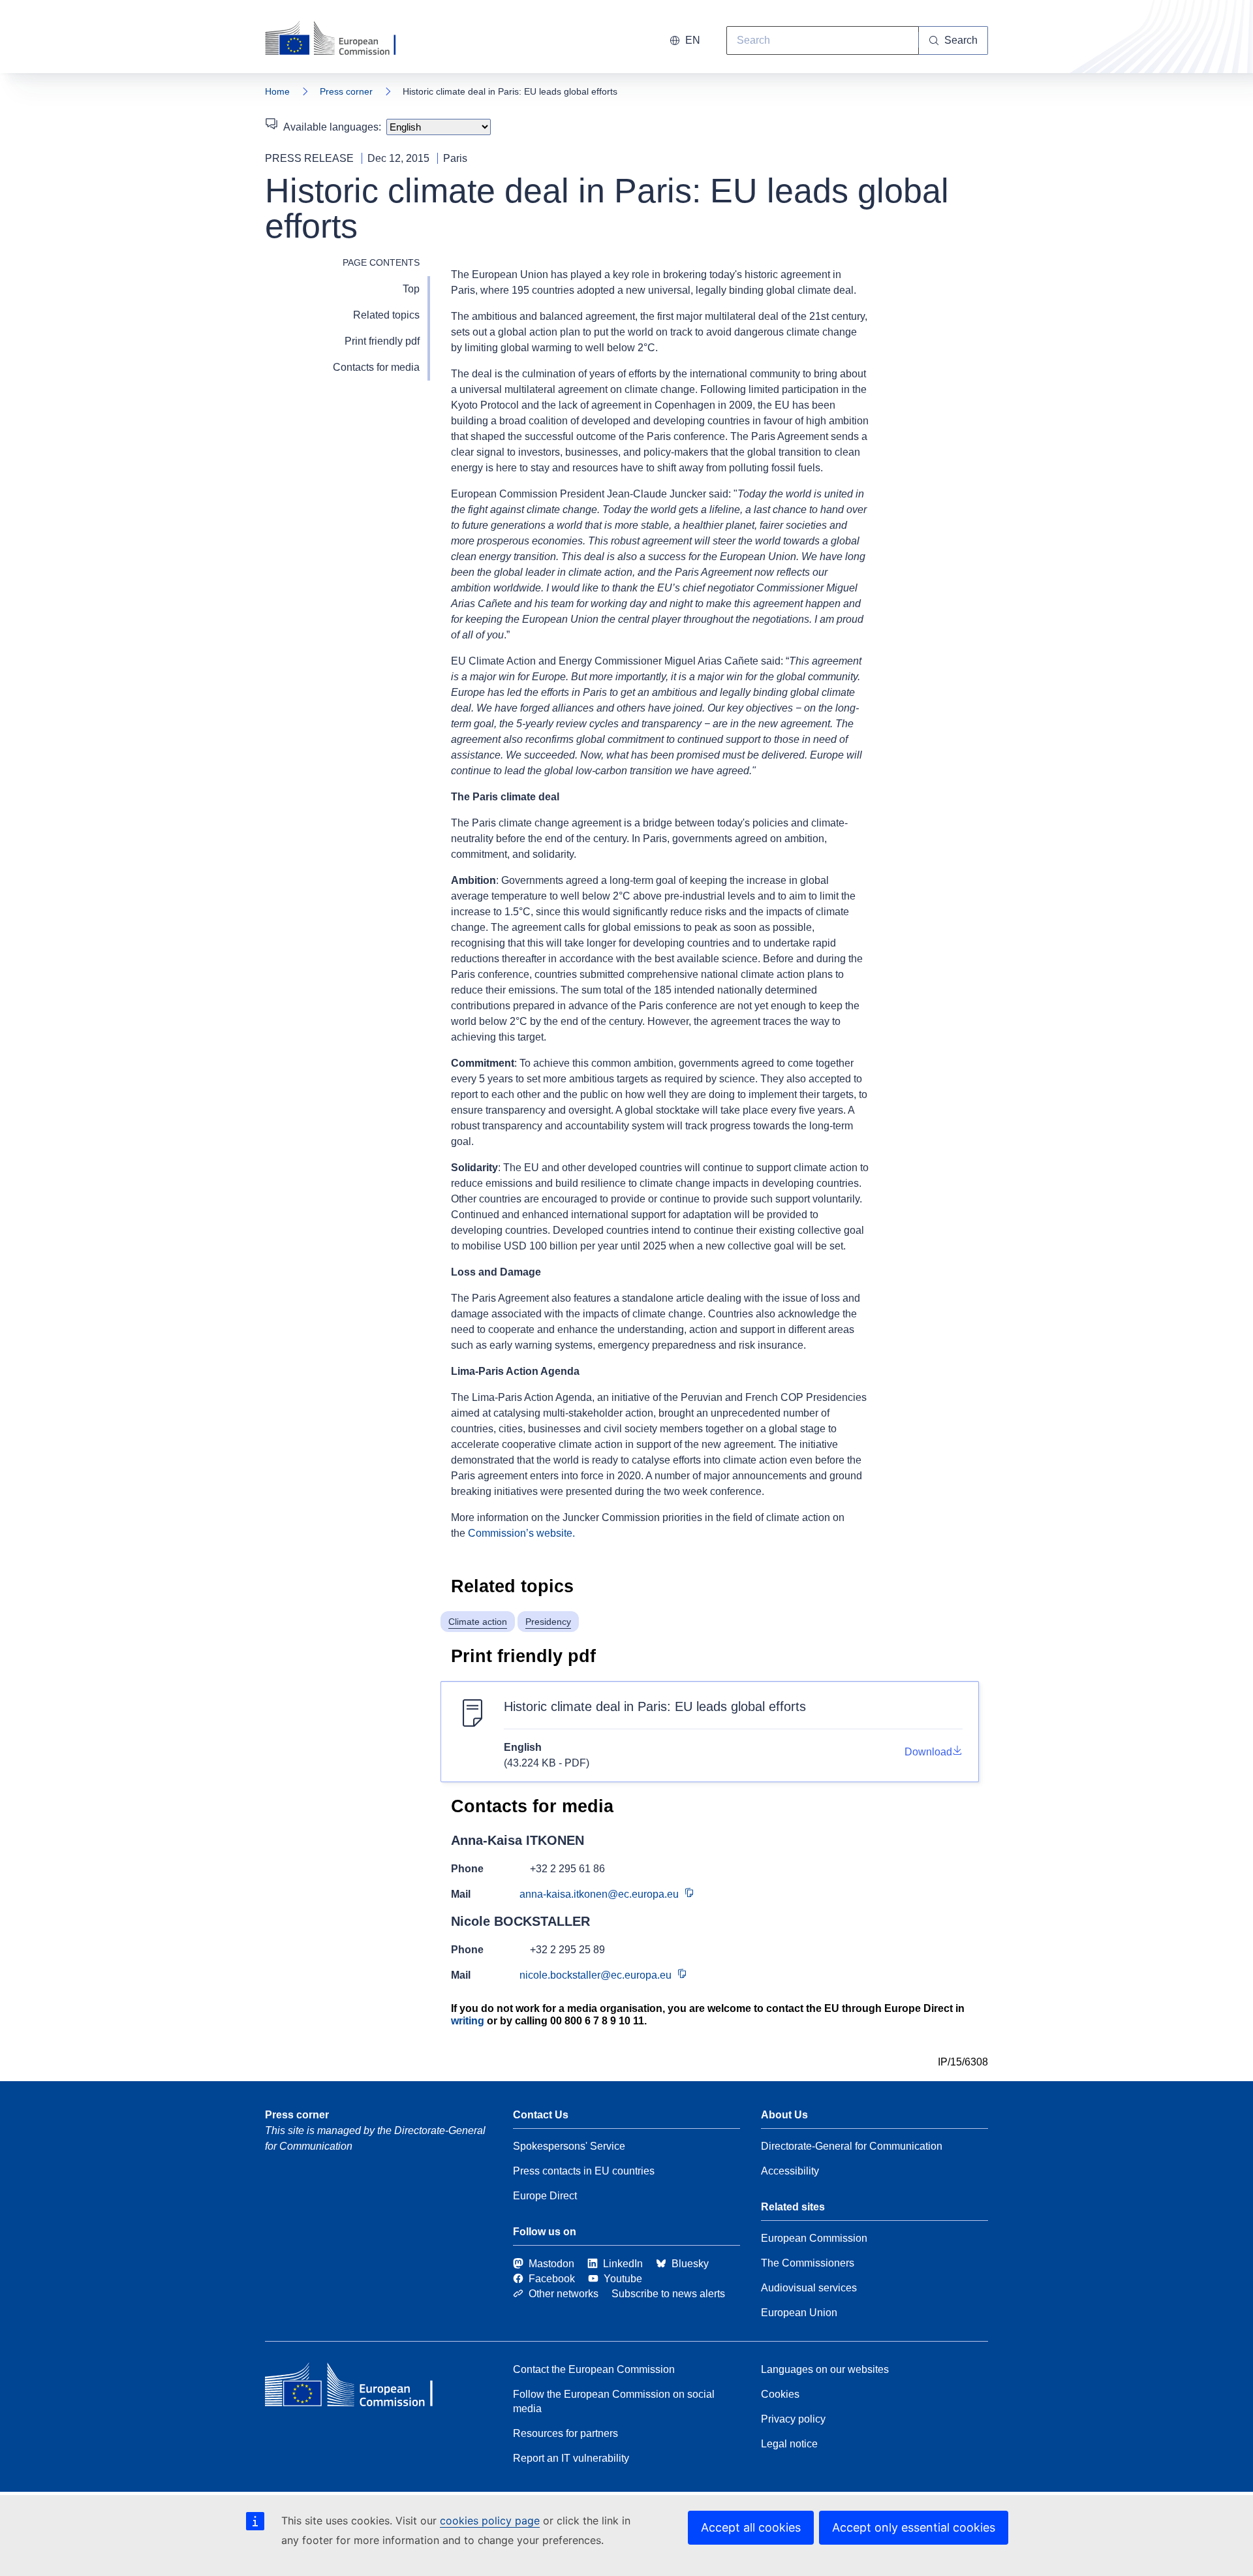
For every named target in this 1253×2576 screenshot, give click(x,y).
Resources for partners (565, 2433)
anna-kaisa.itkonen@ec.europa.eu (599, 1894)
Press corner (346, 91)
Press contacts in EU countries (584, 2171)
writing (468, 2021)
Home (277, 91)
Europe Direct (545, 2196)
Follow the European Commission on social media (614, 2401)
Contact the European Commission (594, 2369)
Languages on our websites (825, 2369)
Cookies (780, 2394)
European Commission (814, 2238)
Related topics (386, 315)
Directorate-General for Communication (852, 2146)
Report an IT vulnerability (571, 2458)
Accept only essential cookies (914, 2527)
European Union (799, 2313)
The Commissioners (808, 2263)
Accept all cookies (751, 2527)
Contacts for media (376, 367)
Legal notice (789, 2444)
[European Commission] (339, 39)
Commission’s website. (521, 1533)
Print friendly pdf (382, 341)
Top (411, 289)
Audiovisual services (809, 2288)
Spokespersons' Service (569, 2146)
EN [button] (693, 40)
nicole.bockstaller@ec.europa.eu (596, 1975)
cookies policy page (490, 2521)
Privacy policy (793, 2419)
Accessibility (790, 2171)
